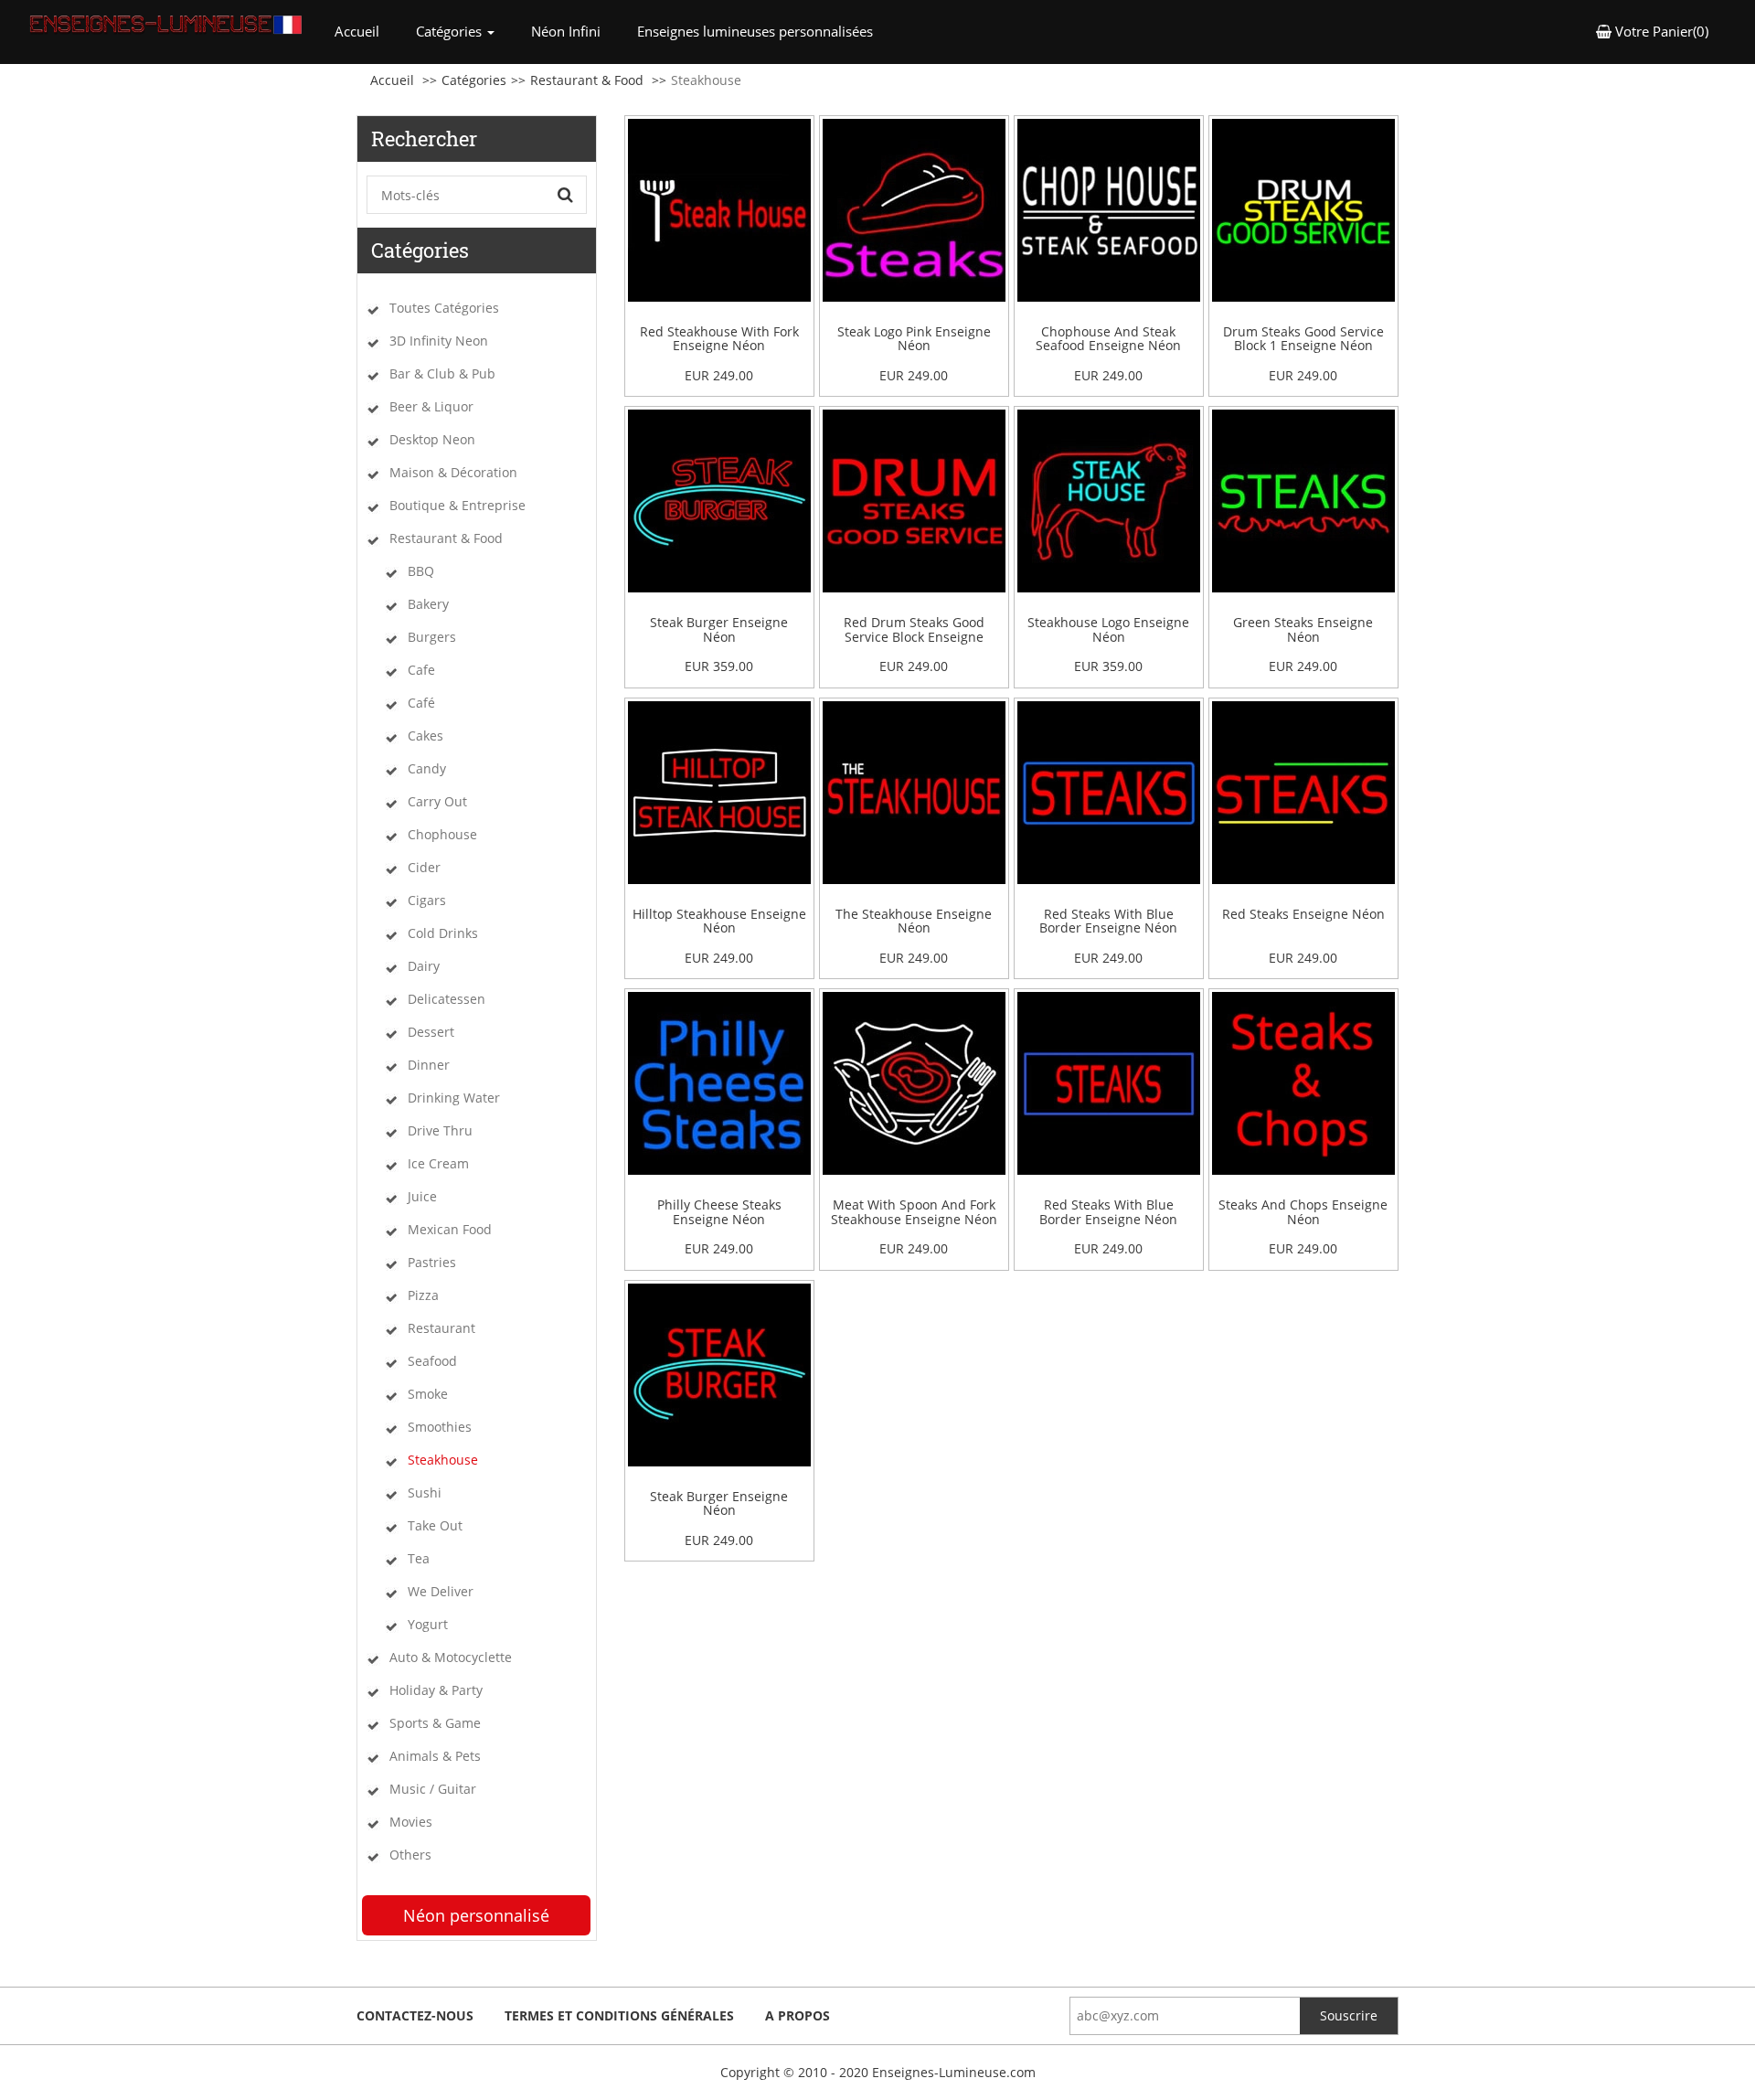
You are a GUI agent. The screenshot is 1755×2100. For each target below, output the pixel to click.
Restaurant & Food (587, 80)
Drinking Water (454, 1098)
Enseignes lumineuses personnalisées (755, 31)
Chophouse (442, 834)
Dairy (424, 966)
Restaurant (441, 1328)
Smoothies (440, 1427)
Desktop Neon (432, 439)
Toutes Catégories (444, 308)
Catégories (474, 80)
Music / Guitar (433, 1789)
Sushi (425, 1492)
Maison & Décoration (453, 472)
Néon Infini (566, 31)
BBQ (421, 571)
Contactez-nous (415, 2015)
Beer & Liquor (431, 406)
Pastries (432, 1262)
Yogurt (428, 1624)
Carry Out (437, 801)
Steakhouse (443, 1460)
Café (421, 703)
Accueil (366, 31)
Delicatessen (447, 999)
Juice (422, 1196)
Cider (424, 867)
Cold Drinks (443, 933)
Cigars (427, 900)
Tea (419, 1558)
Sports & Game (435, 1723)
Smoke (428, 1394)
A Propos (798, 2015)
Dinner (429, 1065)
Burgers (432, 637)
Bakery (428, 604)
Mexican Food (450, 1229)
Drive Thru (440, 1130)
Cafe (421, 670)
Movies (411, 1822)
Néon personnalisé (476, 1915)
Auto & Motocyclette (451, 1657)
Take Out (435, 1525)
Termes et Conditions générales (619, 2015)
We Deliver (441, 1591)
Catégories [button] (451, 31)
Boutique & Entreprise (457, 505)
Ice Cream (438, 1163)
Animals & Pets (435, 1756)
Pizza (423, 1295)
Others (410, 1855)
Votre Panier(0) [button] (1660, 31)
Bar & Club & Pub (442, 373)
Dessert (431, 1032)
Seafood (432, 1361)
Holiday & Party (436, 1690)
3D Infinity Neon (439, 341)
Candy (427, 768)
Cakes (425, 736)
